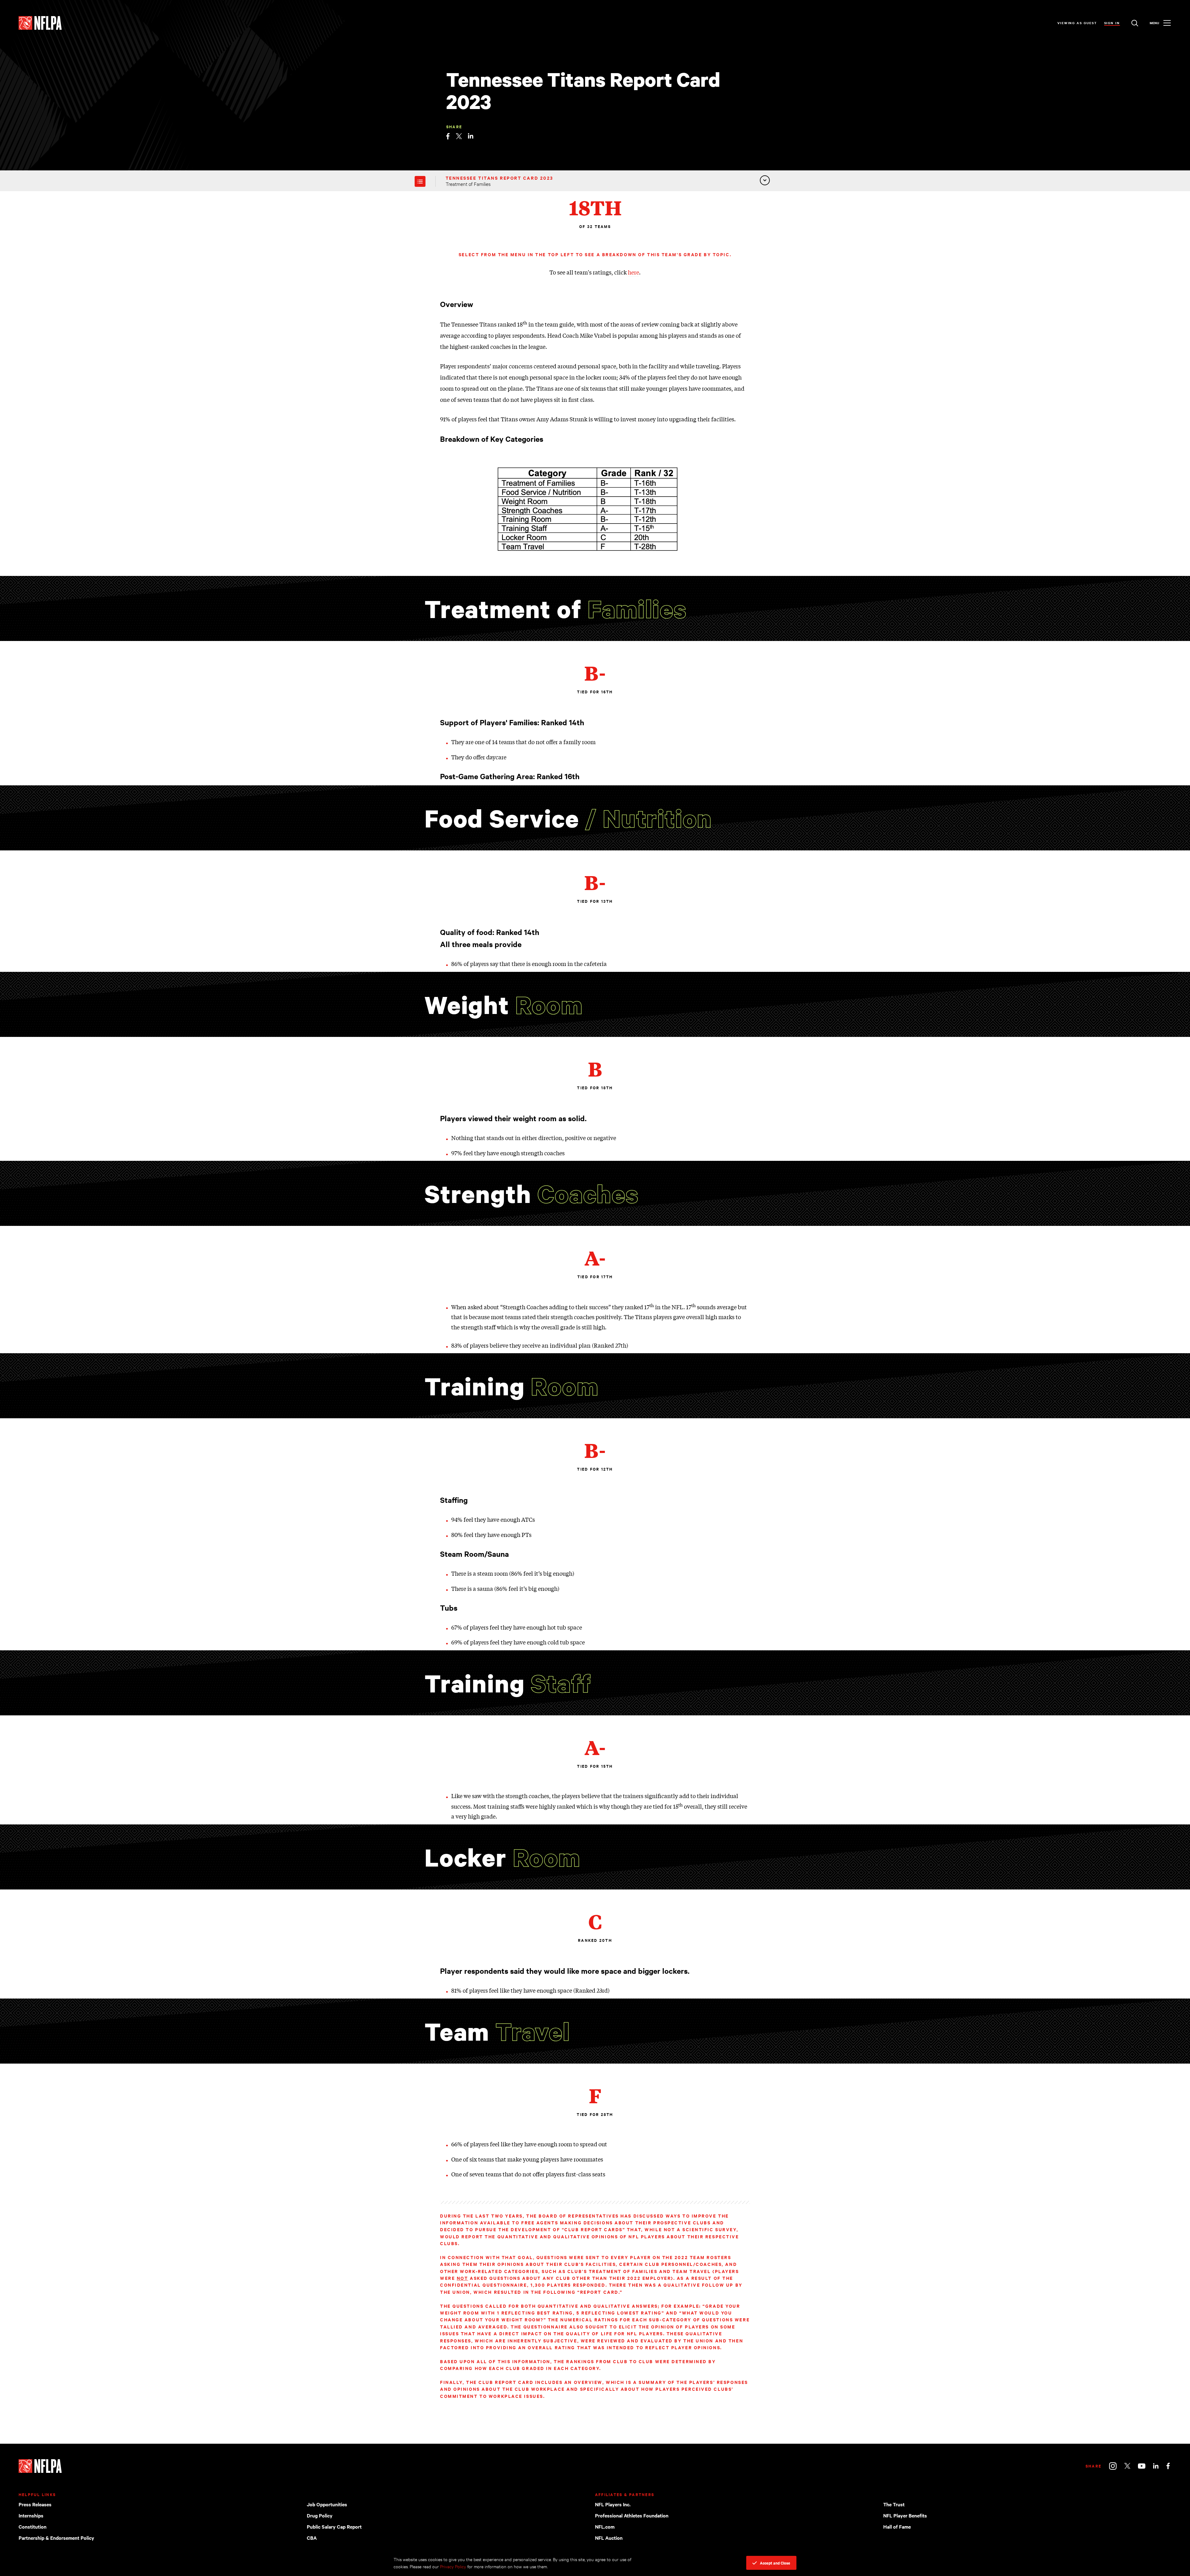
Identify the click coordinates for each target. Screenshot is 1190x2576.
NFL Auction (609, 2538)
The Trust (894, 2504)
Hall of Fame (897, 2526)
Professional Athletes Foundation (632, 2515)
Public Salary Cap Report (334, 2526)
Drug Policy (320, 2515)
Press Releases (35, 2504)
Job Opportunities (327, 2504)
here (633, 272)
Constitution (33, 2526)
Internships (31, 2515)
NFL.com (605, 2526)
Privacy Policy (453, 2566)
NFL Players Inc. (613, 2504)
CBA (312, 2538)
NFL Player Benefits (905, 2515)
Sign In (1112, 23)
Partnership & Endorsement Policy (56, 2538)
